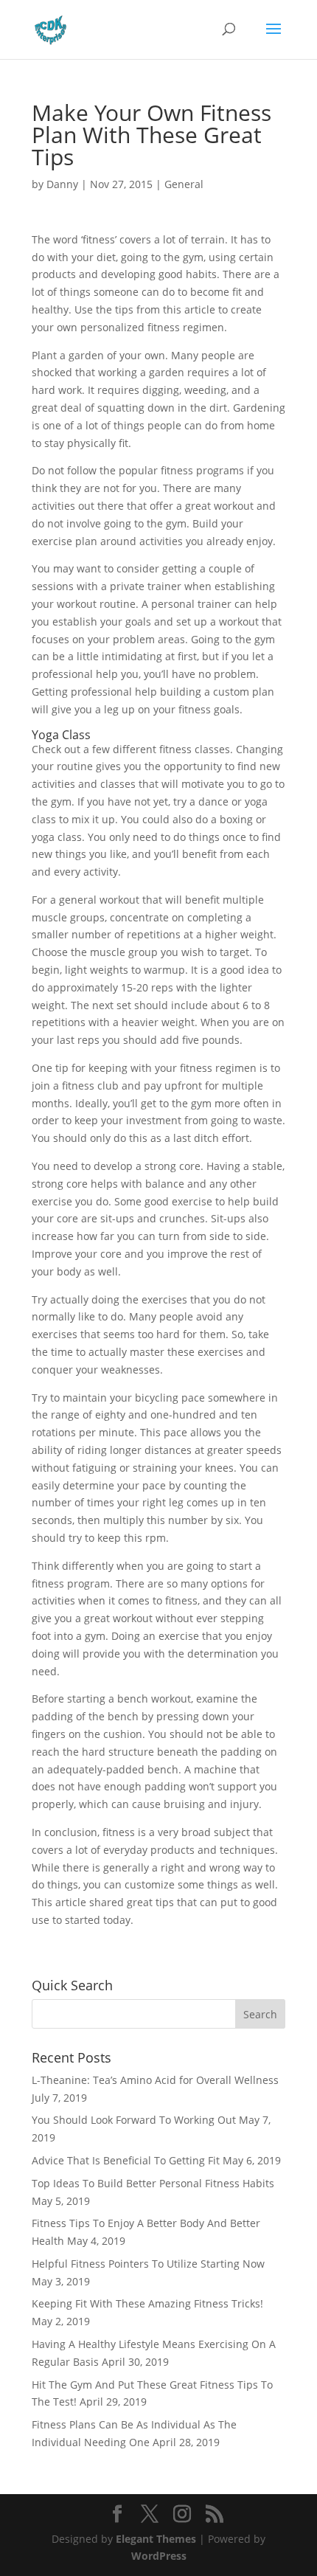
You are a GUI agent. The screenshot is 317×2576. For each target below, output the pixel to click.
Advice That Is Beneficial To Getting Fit (126, 2160)
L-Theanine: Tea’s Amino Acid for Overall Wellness (155, 2080)
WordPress (159, 2556)
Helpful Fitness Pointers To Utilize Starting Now (148, 2264)
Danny (62, 184)
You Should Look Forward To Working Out (134, 2120)
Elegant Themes (156, 2539)
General (184, 184)
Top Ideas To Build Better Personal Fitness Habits (153, 2183)
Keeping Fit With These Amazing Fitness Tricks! (147, 2303)
